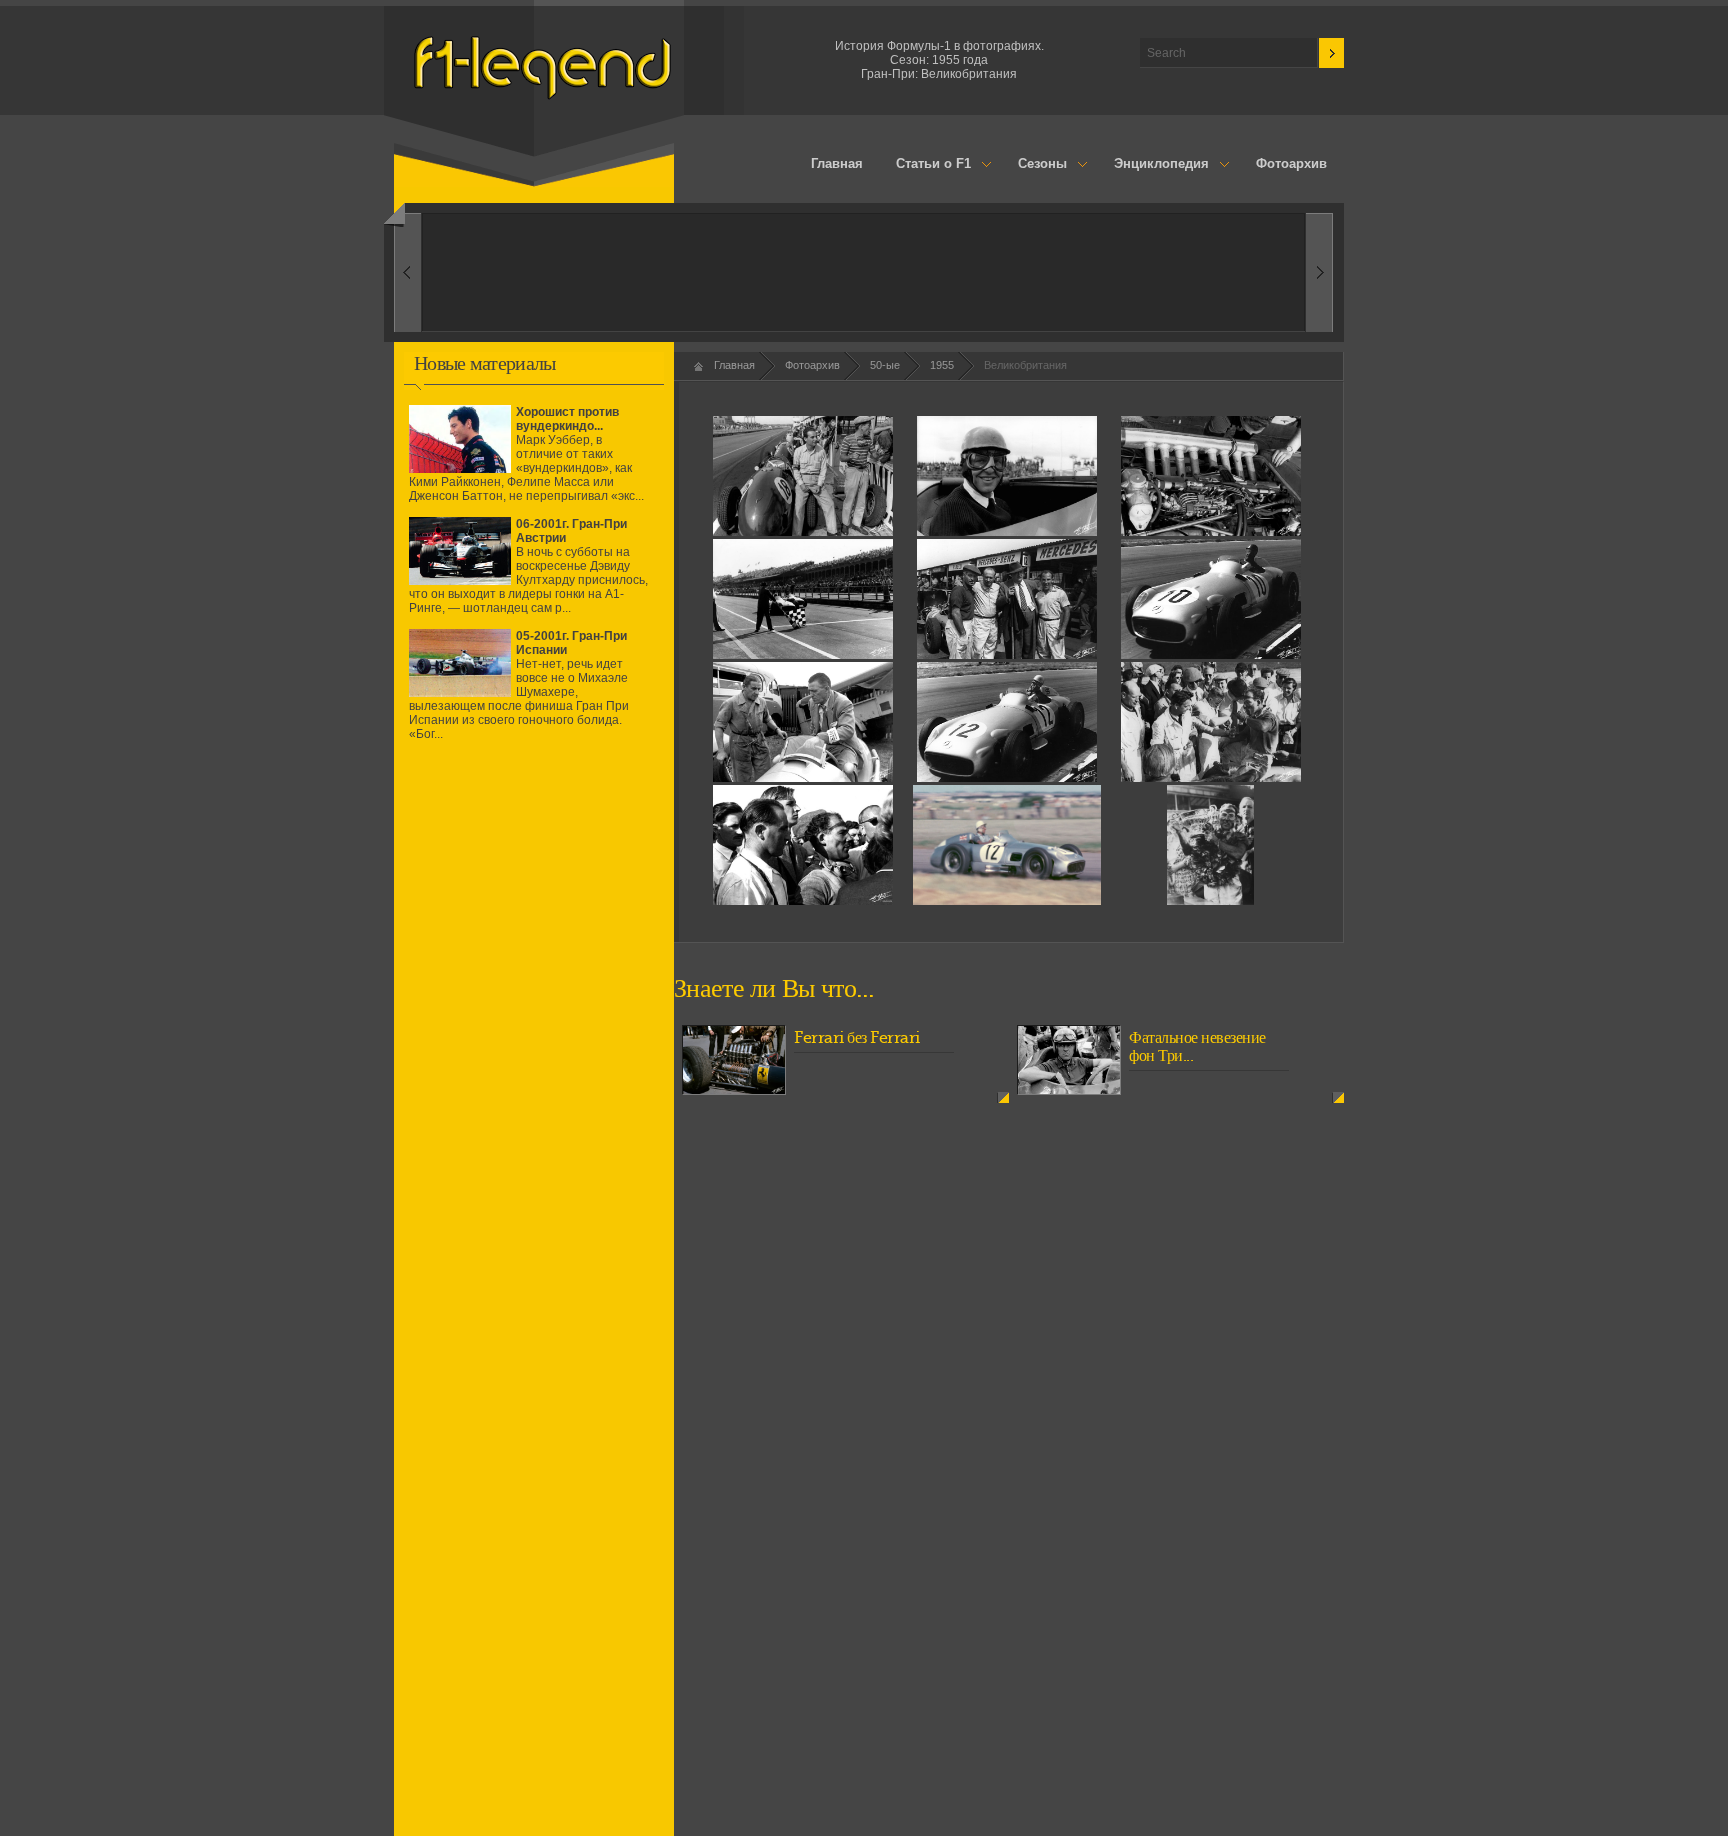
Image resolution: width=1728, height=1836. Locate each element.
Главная (837, 163)
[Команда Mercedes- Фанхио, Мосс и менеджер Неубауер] (1007, 655)
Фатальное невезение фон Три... (1197, 1047)
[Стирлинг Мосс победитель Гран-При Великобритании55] (1211, 778)
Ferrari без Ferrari (857, 1038)
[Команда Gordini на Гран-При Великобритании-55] (803, 778)
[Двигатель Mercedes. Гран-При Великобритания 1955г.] (1211, 532)
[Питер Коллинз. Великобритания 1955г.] (1007, 532)
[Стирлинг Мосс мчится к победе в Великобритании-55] (1007, 901)
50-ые (885, 365)
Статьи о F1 (926, 165)
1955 (942, 365)
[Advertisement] (534, 933)
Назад (1319, 272)
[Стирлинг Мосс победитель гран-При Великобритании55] (1210, 901)
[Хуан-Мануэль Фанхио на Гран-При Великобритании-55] (1211, 655)
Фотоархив (1291, 163)
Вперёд (407, 272)
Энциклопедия (1153, 165)
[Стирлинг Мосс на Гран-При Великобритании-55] (1007, 778)
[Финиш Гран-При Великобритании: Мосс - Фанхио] (803, 655)
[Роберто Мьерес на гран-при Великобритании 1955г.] (803, 532)
